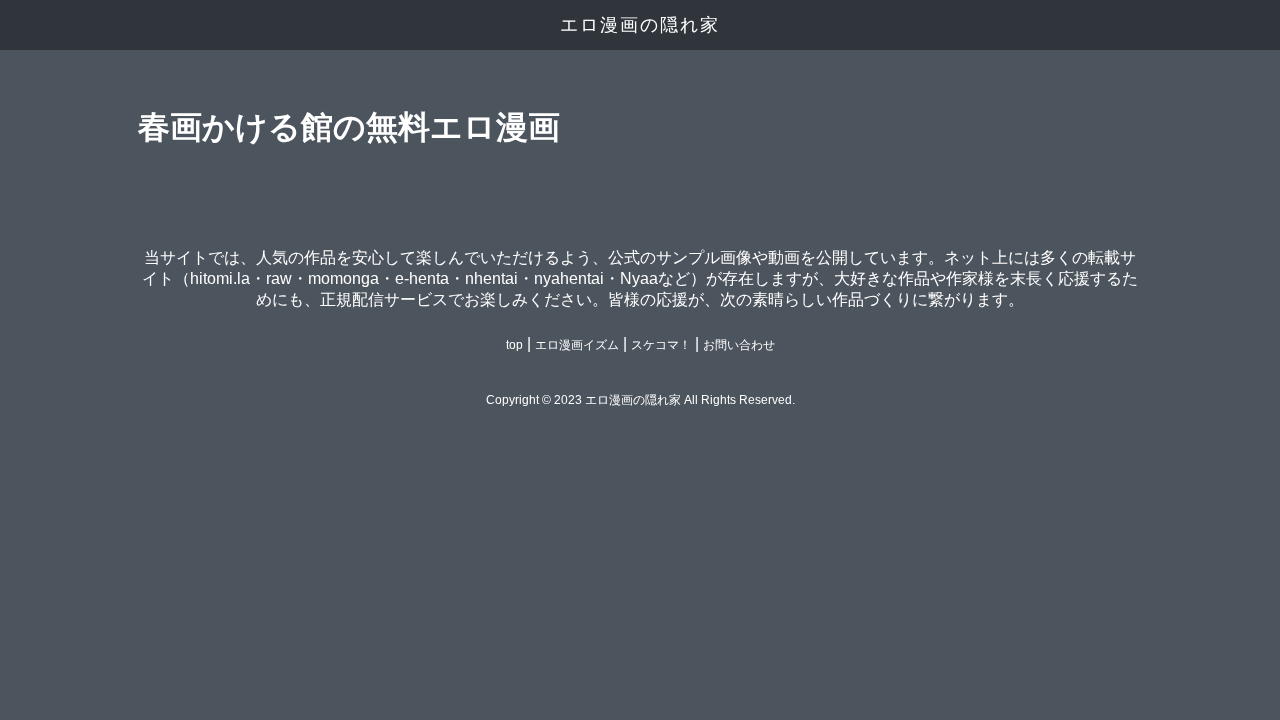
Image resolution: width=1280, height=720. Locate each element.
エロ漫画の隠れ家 (640, 25)
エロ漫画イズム (577, 345)
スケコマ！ (661, 345)
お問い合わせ (739, 345)
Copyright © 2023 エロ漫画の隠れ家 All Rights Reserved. (640, 400)
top (514, 345)
